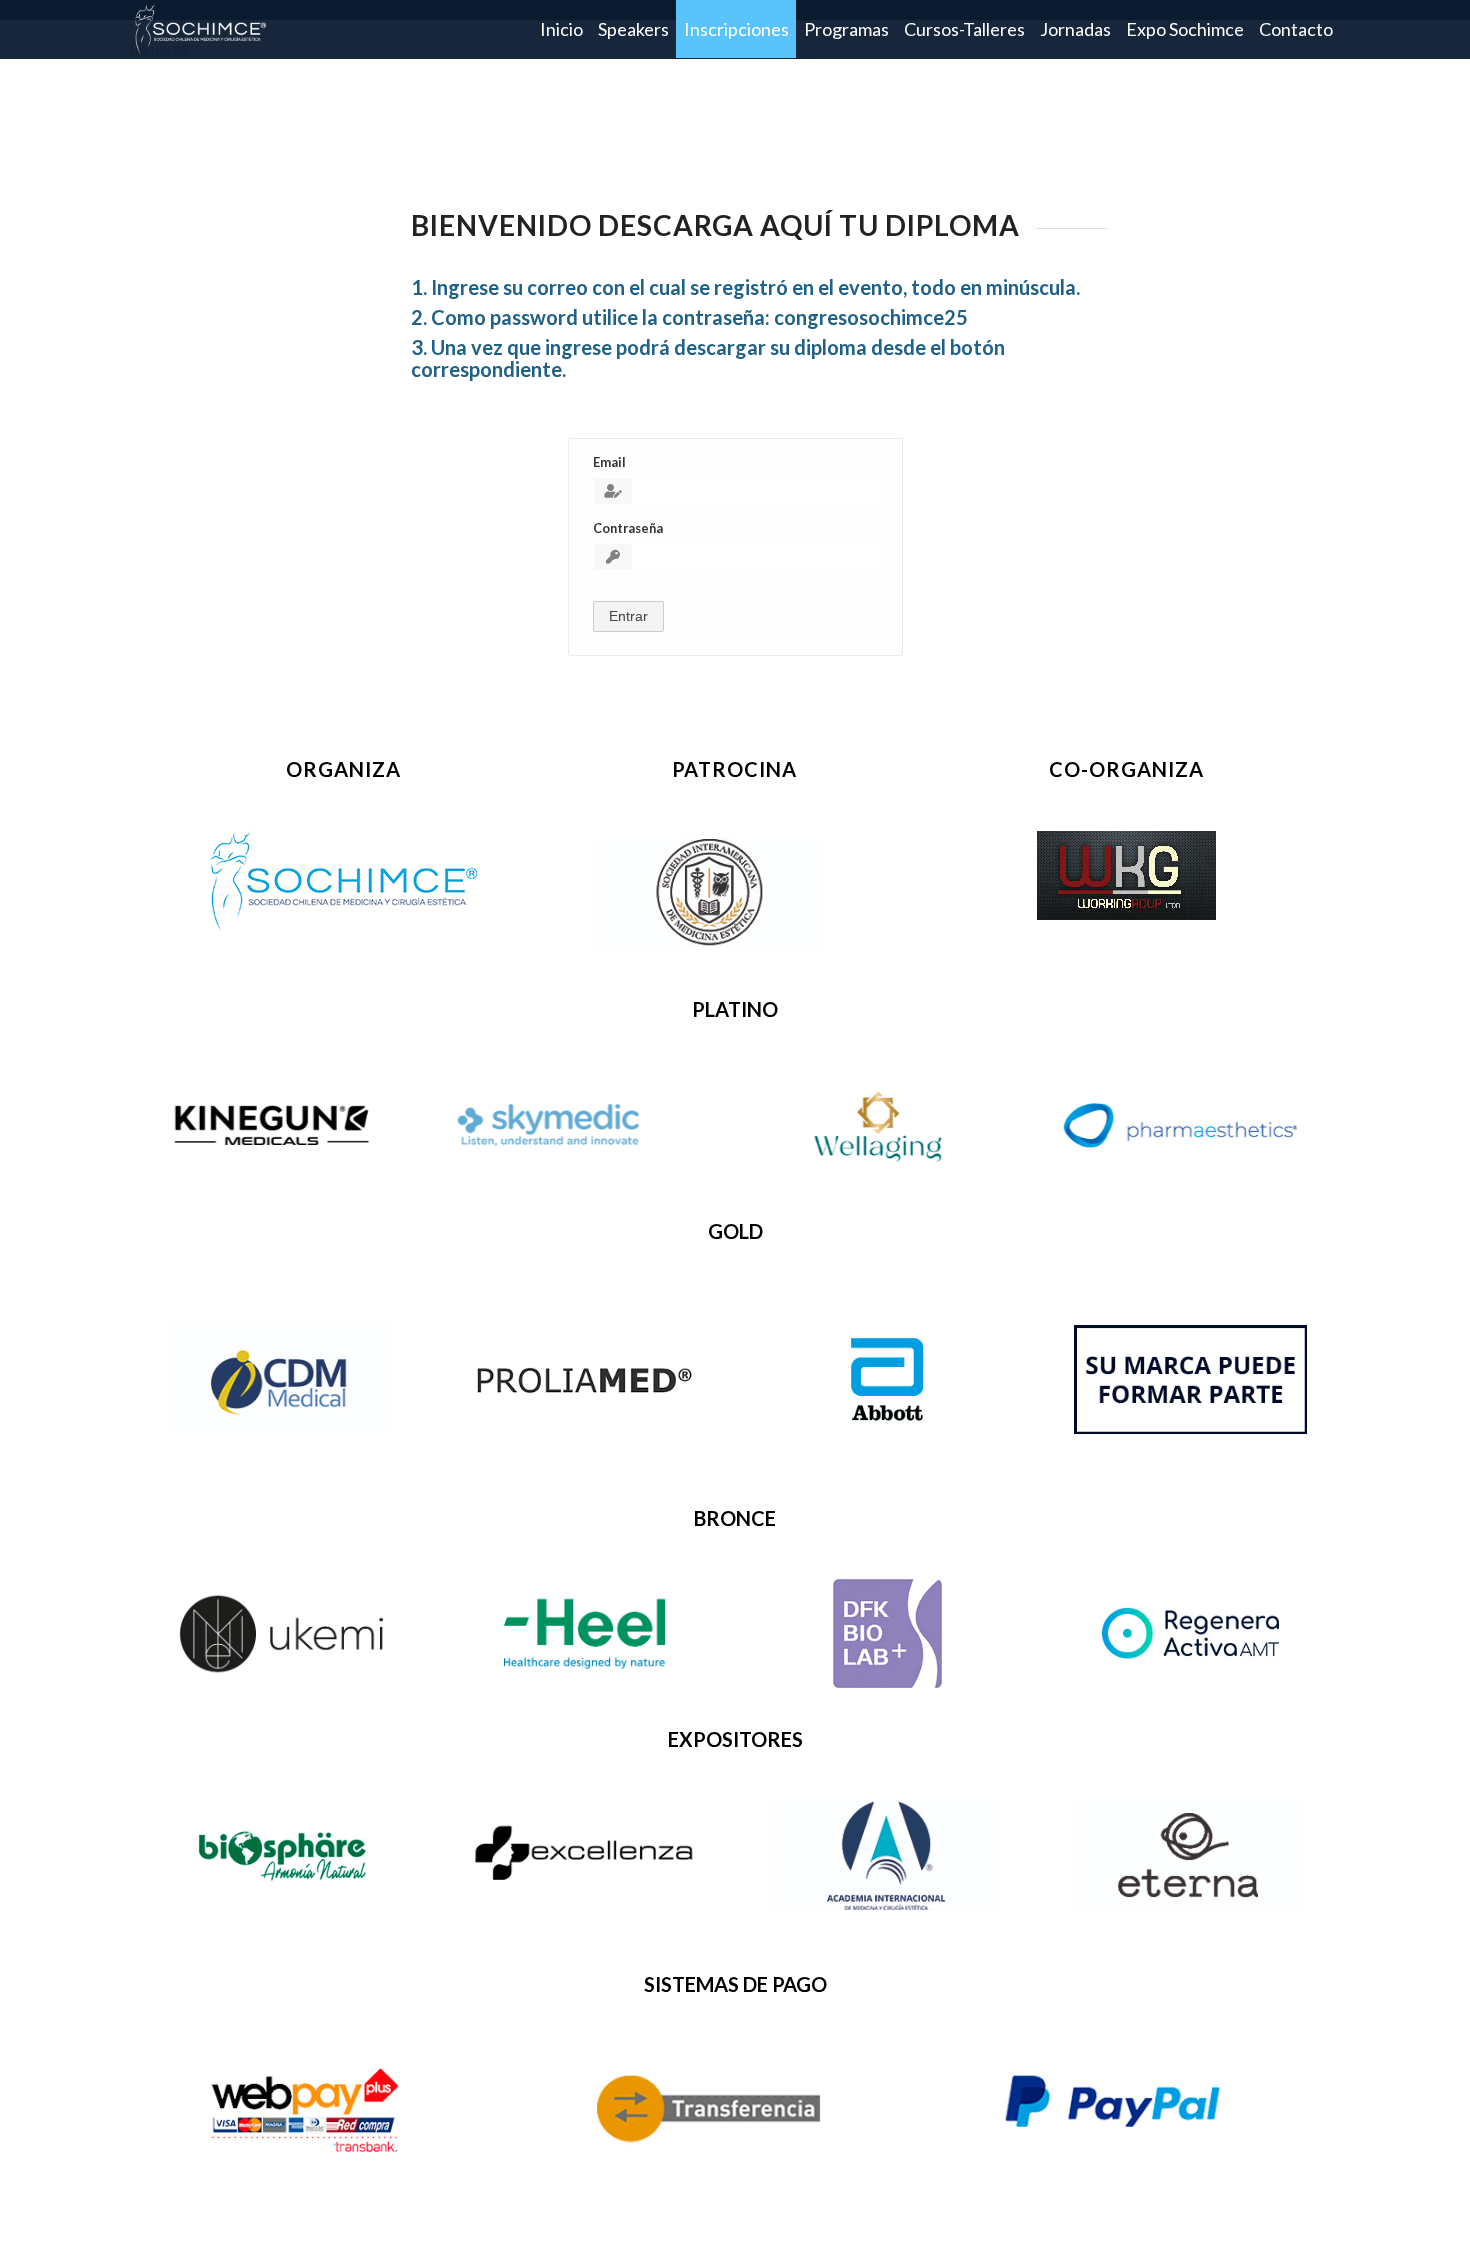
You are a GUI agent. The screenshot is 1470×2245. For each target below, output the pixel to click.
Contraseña (628, 528)
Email (609, 462)
